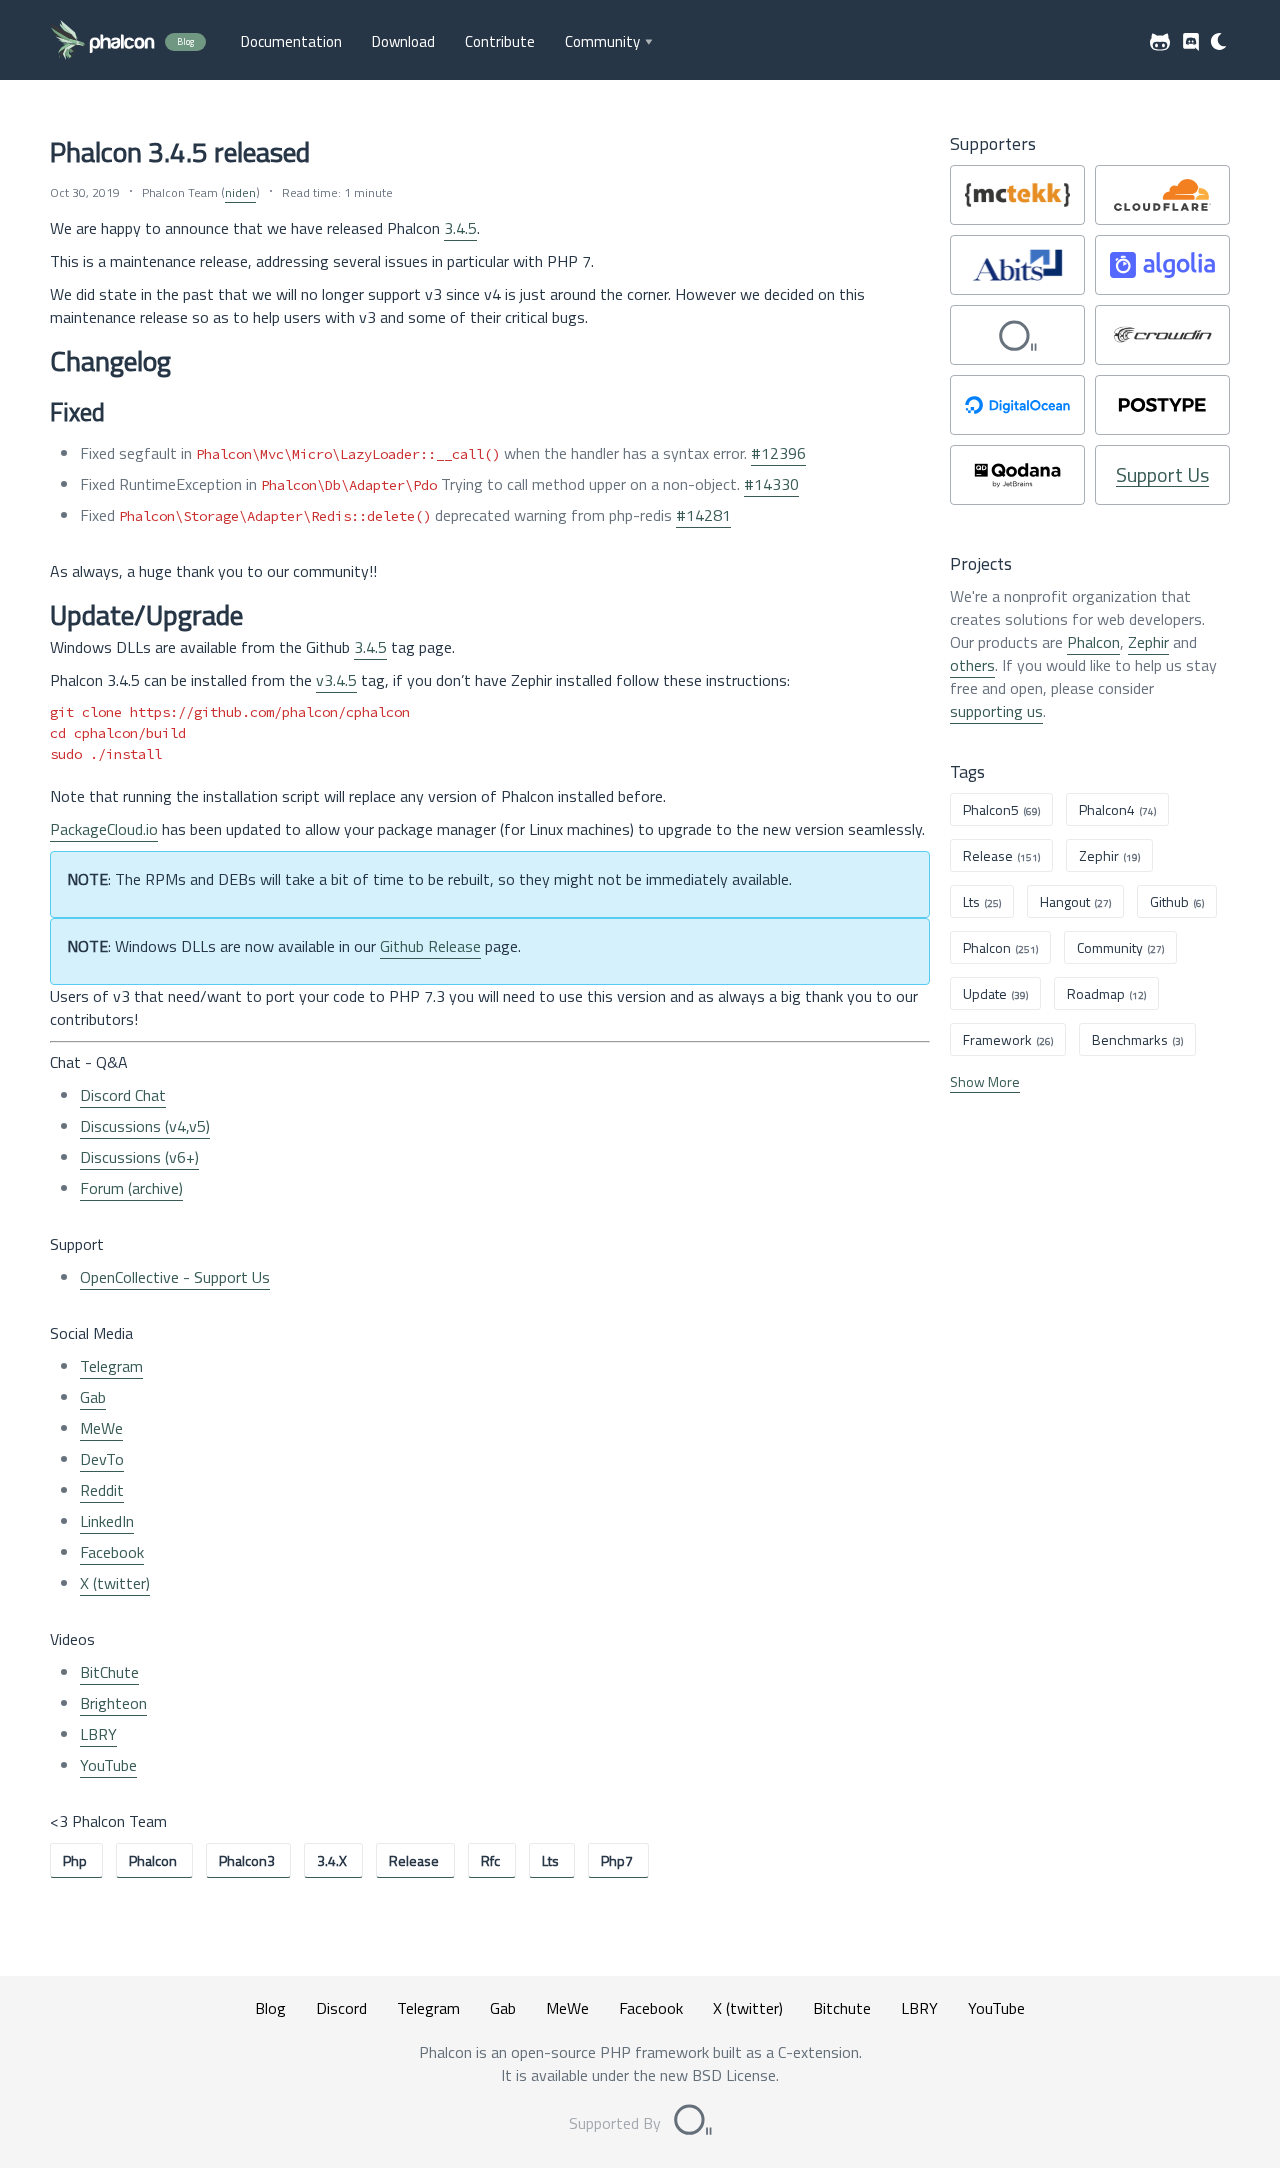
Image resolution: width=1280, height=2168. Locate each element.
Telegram (111, 1366)
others (972, 665)
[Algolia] (1162, 265)
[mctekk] (1017, 195)
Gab (93, 1397)
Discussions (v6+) (139, 1157)
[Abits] (1017, 265)
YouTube (108, 1765)
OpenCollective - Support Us (175, 1277)
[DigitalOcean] (1017, 405)
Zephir (1148, 642)
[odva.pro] (693, 2122)
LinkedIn (107, 1521)
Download (403, 41)
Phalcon (1093, 642)
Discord (341, 2008)
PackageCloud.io (104, 829)
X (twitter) (115, 1583)
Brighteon (113, 1703)
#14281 (703, 515)
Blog (270, 2008)
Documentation (291, 41)
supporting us (996, 711)
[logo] (102, 41)
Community (602, 41)
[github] (1160, 42)
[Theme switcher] (1220, 42)
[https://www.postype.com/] (1162, 405)
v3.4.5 (336, 680)
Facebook (112, 1552)
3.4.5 (460, 228)
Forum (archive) (131, 1188)
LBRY (98, 1734)
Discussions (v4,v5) (145, 1126)
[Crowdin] (1162, 335)
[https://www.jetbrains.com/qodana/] (1017, 475)
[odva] (1017, 335)
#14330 (771, 484)
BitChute (109, 1672)
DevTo (102, 1459)
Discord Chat (123, 1095)
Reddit (102, 1490)
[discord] (1191, 42)
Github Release (430, 946)
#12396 (778, 453)
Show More (985, 1081)
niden (240, 192)
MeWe (101, 1428)
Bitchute (842, 2008)
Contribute (500, 41)
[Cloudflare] (1162, 195)
